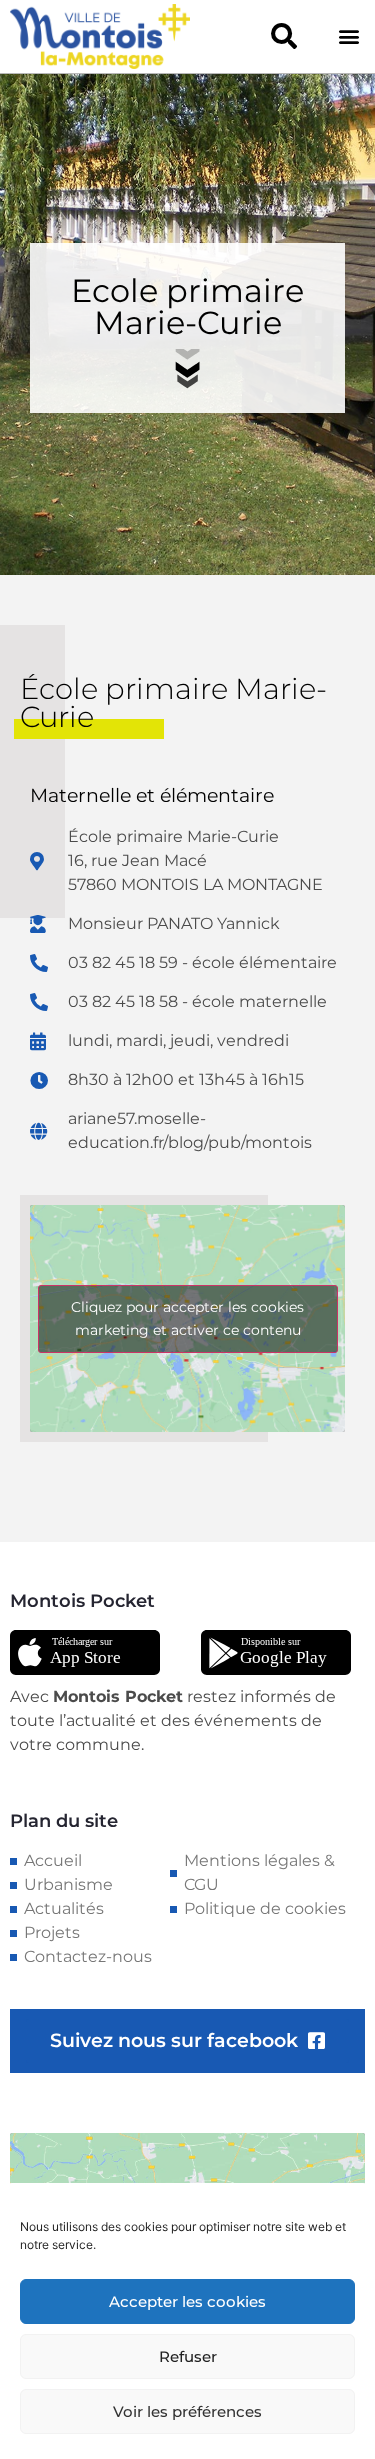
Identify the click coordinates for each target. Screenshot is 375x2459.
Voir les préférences (187, 2411)
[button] (283, 36)
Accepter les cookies (187, 2301)
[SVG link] (85, 1653)
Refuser (188, 2356)
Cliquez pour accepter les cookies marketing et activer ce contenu (187, 1318)
